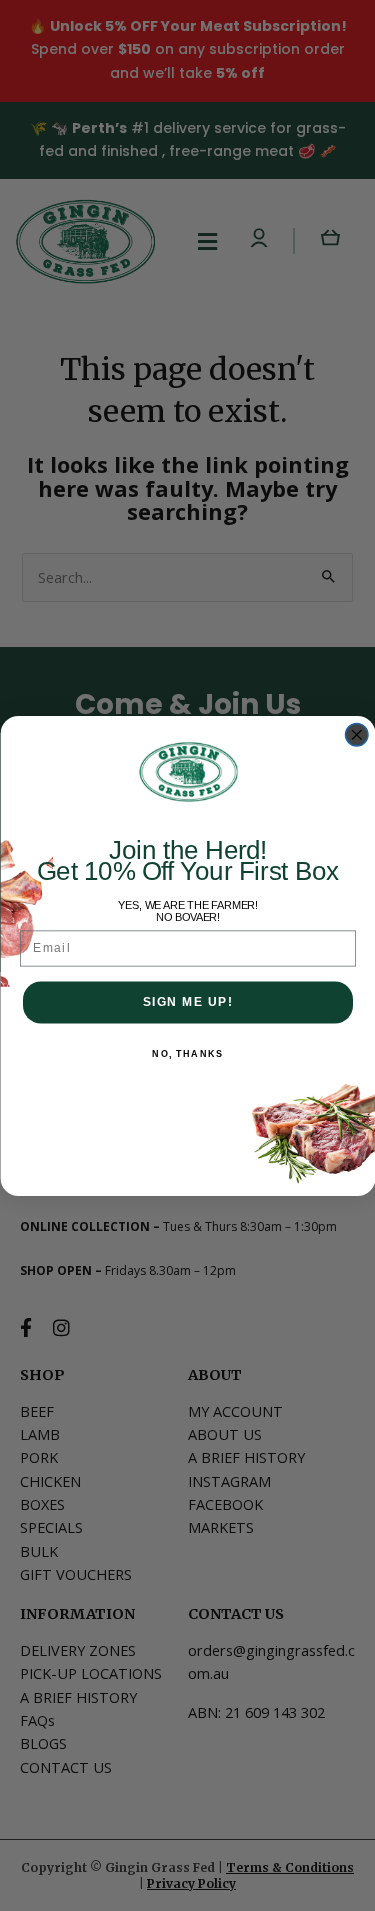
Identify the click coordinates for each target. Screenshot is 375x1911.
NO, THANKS (187, 1052)
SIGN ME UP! (187, 1001)
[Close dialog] (356, 734)
